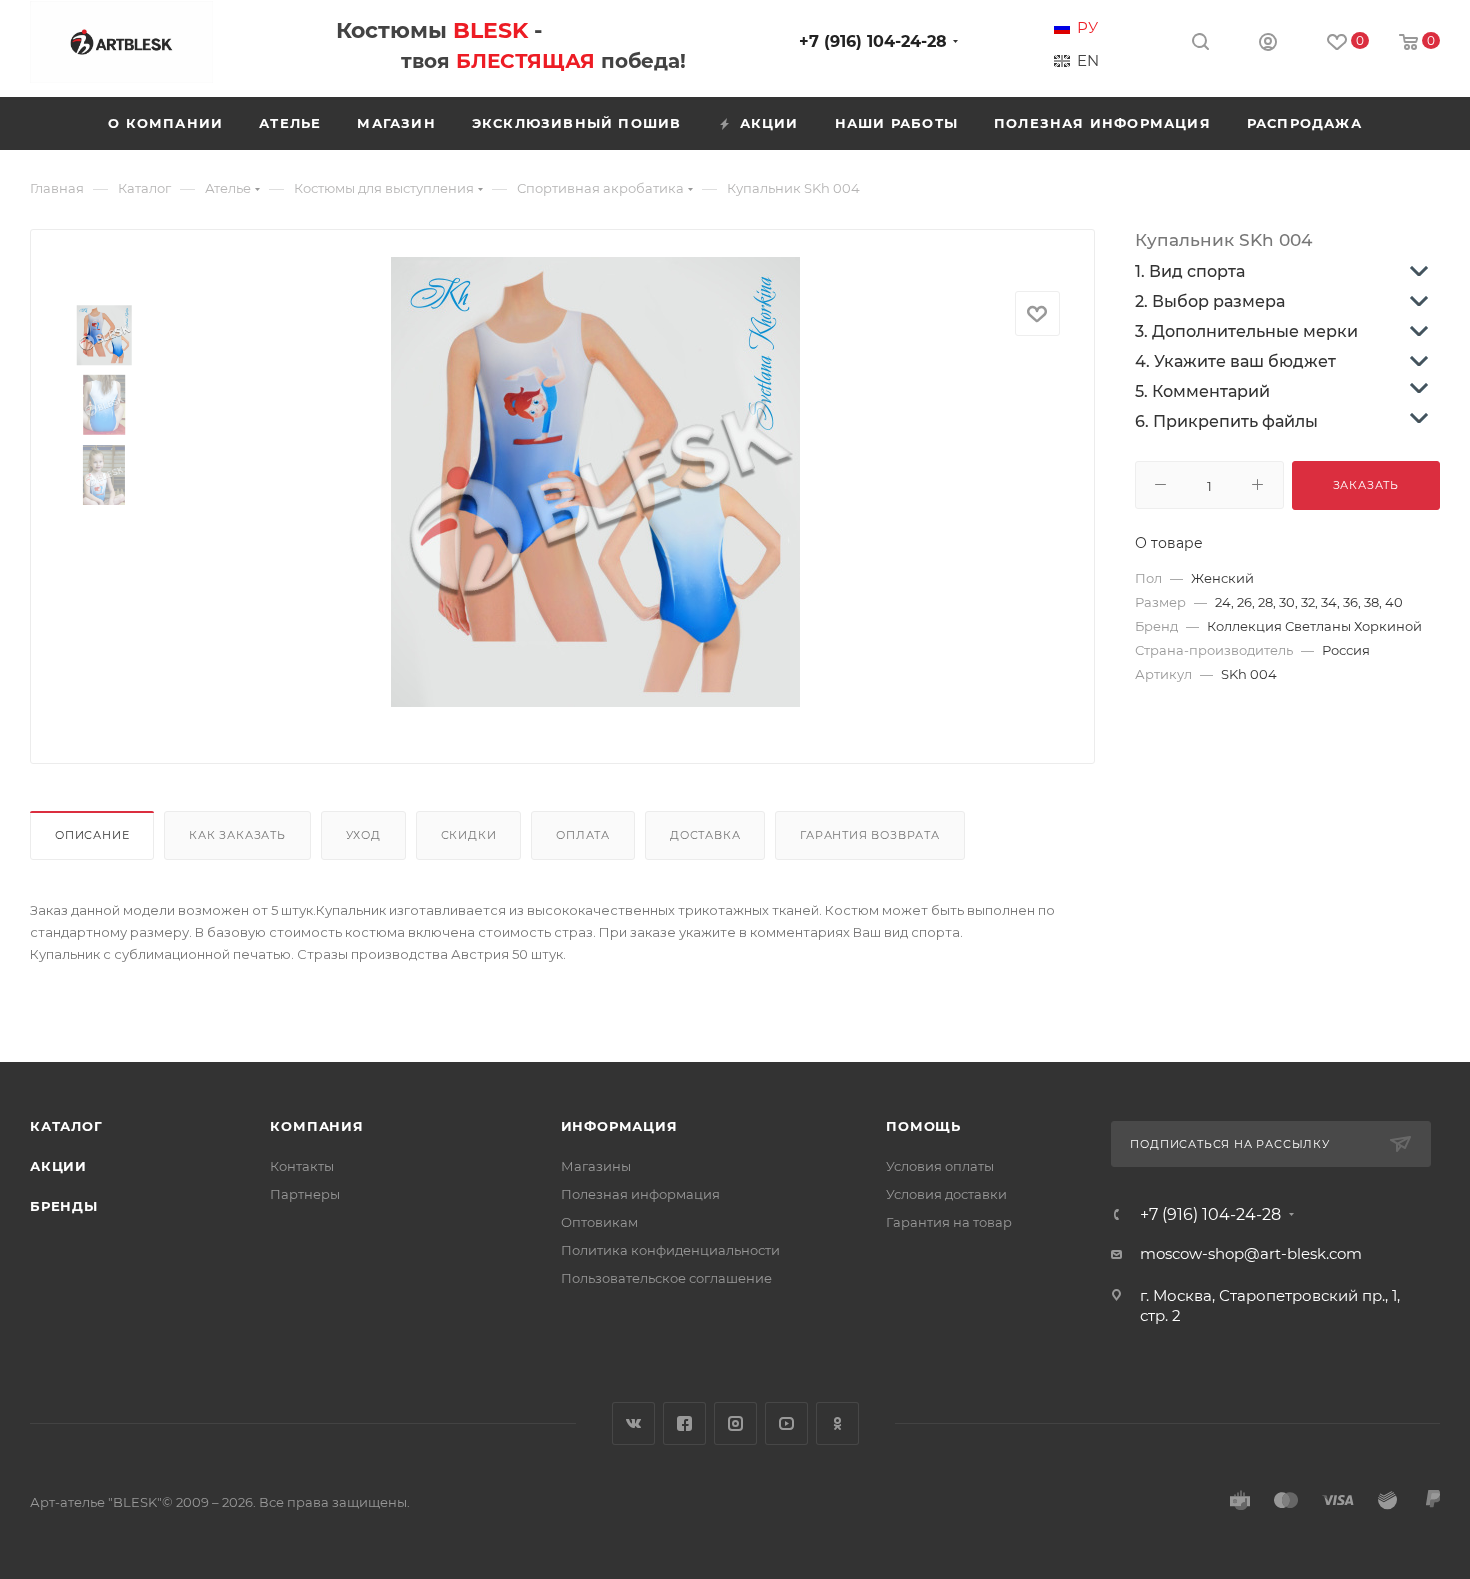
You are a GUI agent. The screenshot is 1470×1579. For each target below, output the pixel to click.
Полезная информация (640, 1194)
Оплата (583, 835)
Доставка (705, 835)
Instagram (735, 1423)
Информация (619, 1126)
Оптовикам (599, 1222)
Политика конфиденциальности (670, 1250)
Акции (58, 1166)
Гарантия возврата (870, 835)
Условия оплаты (940, 1166)
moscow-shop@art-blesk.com (1251, 1253)
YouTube (786, 1423)
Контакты (302, 1166)
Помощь (923, 1126)
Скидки (469, 835)
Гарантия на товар (949, 1222)
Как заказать (237, 835)
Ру (1087, 28)
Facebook (684, 1423)
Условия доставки (946, 1194)
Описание (92, 835)
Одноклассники (837, 1423)
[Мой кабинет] (1268, 44)
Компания (316, 1126)
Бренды (64, 1206)
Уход (363, 835)
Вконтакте (633, 1423)
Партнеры (305, 1194)
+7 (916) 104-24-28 (873, 41)
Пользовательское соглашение (666, 1278)
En (1088, 61)
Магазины (596, 1166)
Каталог (66, 1126)
